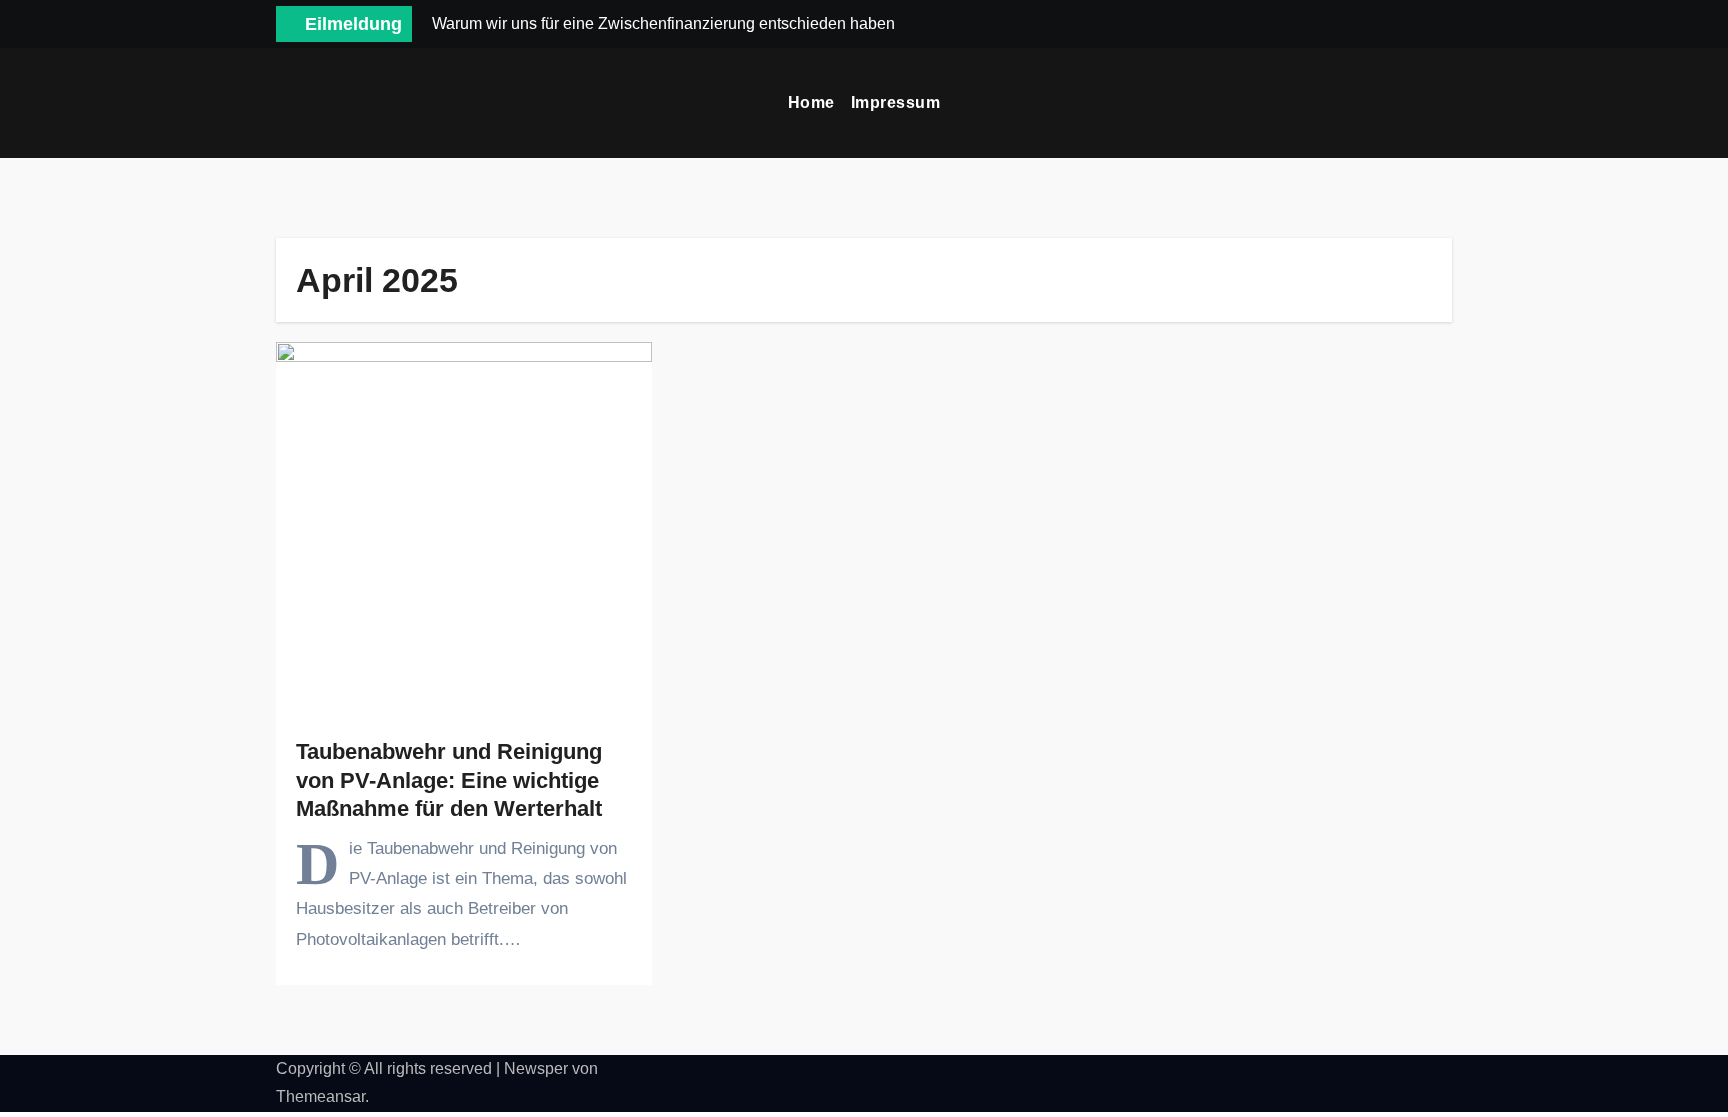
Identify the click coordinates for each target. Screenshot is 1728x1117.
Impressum (896, 102)
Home (811, 102)
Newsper (536, 1068)
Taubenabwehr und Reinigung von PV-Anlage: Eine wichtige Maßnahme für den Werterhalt (449, 780)
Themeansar (320, 1096)
